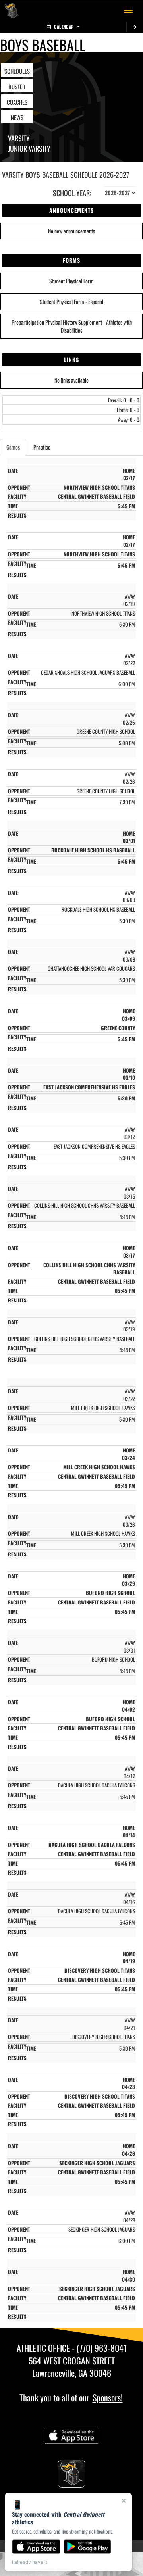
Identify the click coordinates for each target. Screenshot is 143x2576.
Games (13, 447)
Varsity (19, 138)
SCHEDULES (17, 71)
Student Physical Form (71, 281)
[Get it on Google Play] (88, 2547)
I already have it (30, 2562)
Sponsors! (108, 2397)
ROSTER (17, 87)
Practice (42, 447)
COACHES (17, 102)
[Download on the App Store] (36, 2547)
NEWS (17, 117)
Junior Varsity (29, 148)
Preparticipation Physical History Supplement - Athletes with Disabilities (72, 326)
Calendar (64, 27)
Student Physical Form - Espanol (71, 301)
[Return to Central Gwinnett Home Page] (12, 10)
